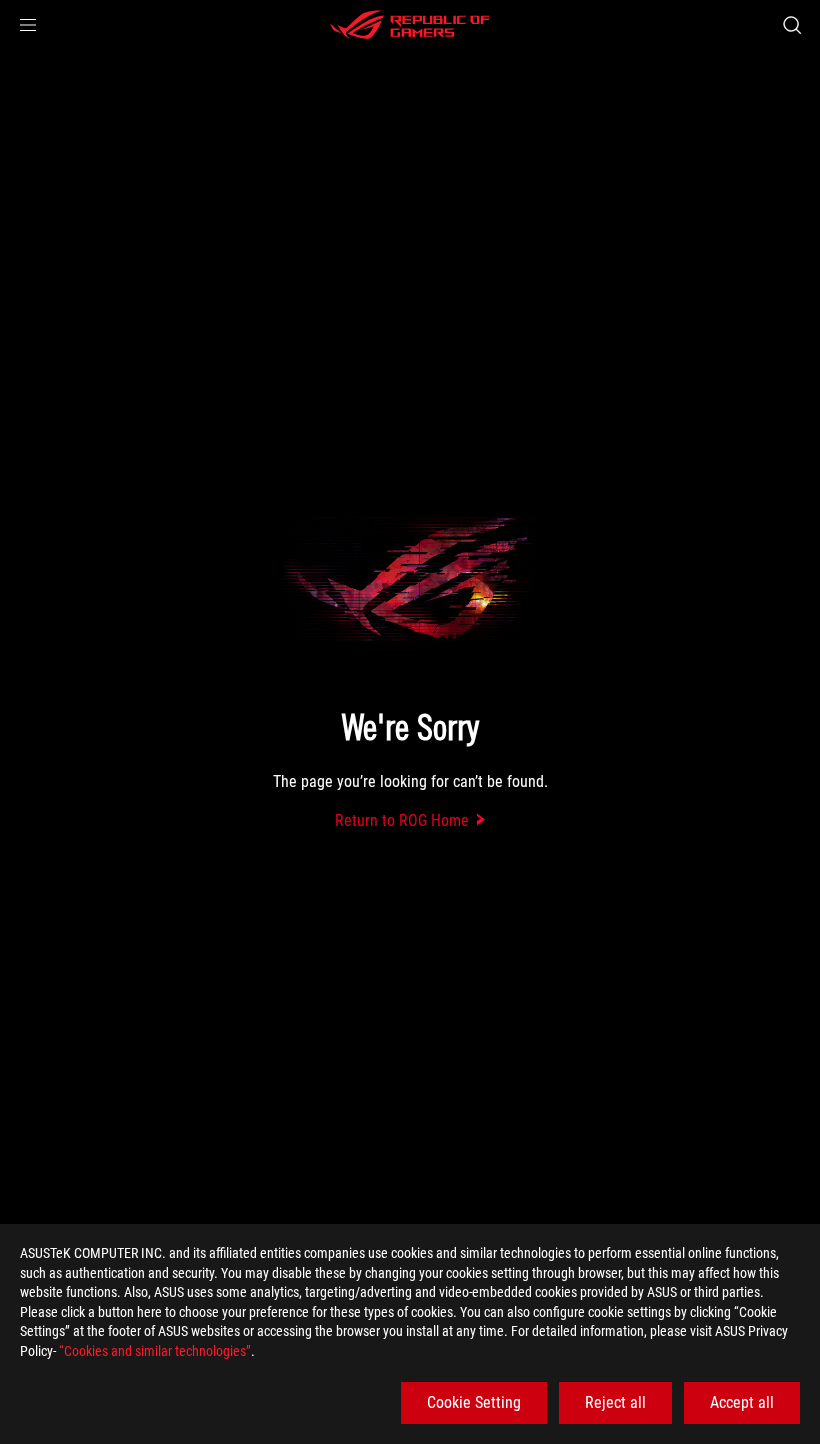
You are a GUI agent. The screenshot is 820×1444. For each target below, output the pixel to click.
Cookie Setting (474, 1402)
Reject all (615, 1402)
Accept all (742, 1402)
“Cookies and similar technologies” (155, 1351)
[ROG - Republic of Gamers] (410, 25)
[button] (28, 25)
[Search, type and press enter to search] (792, 25)
